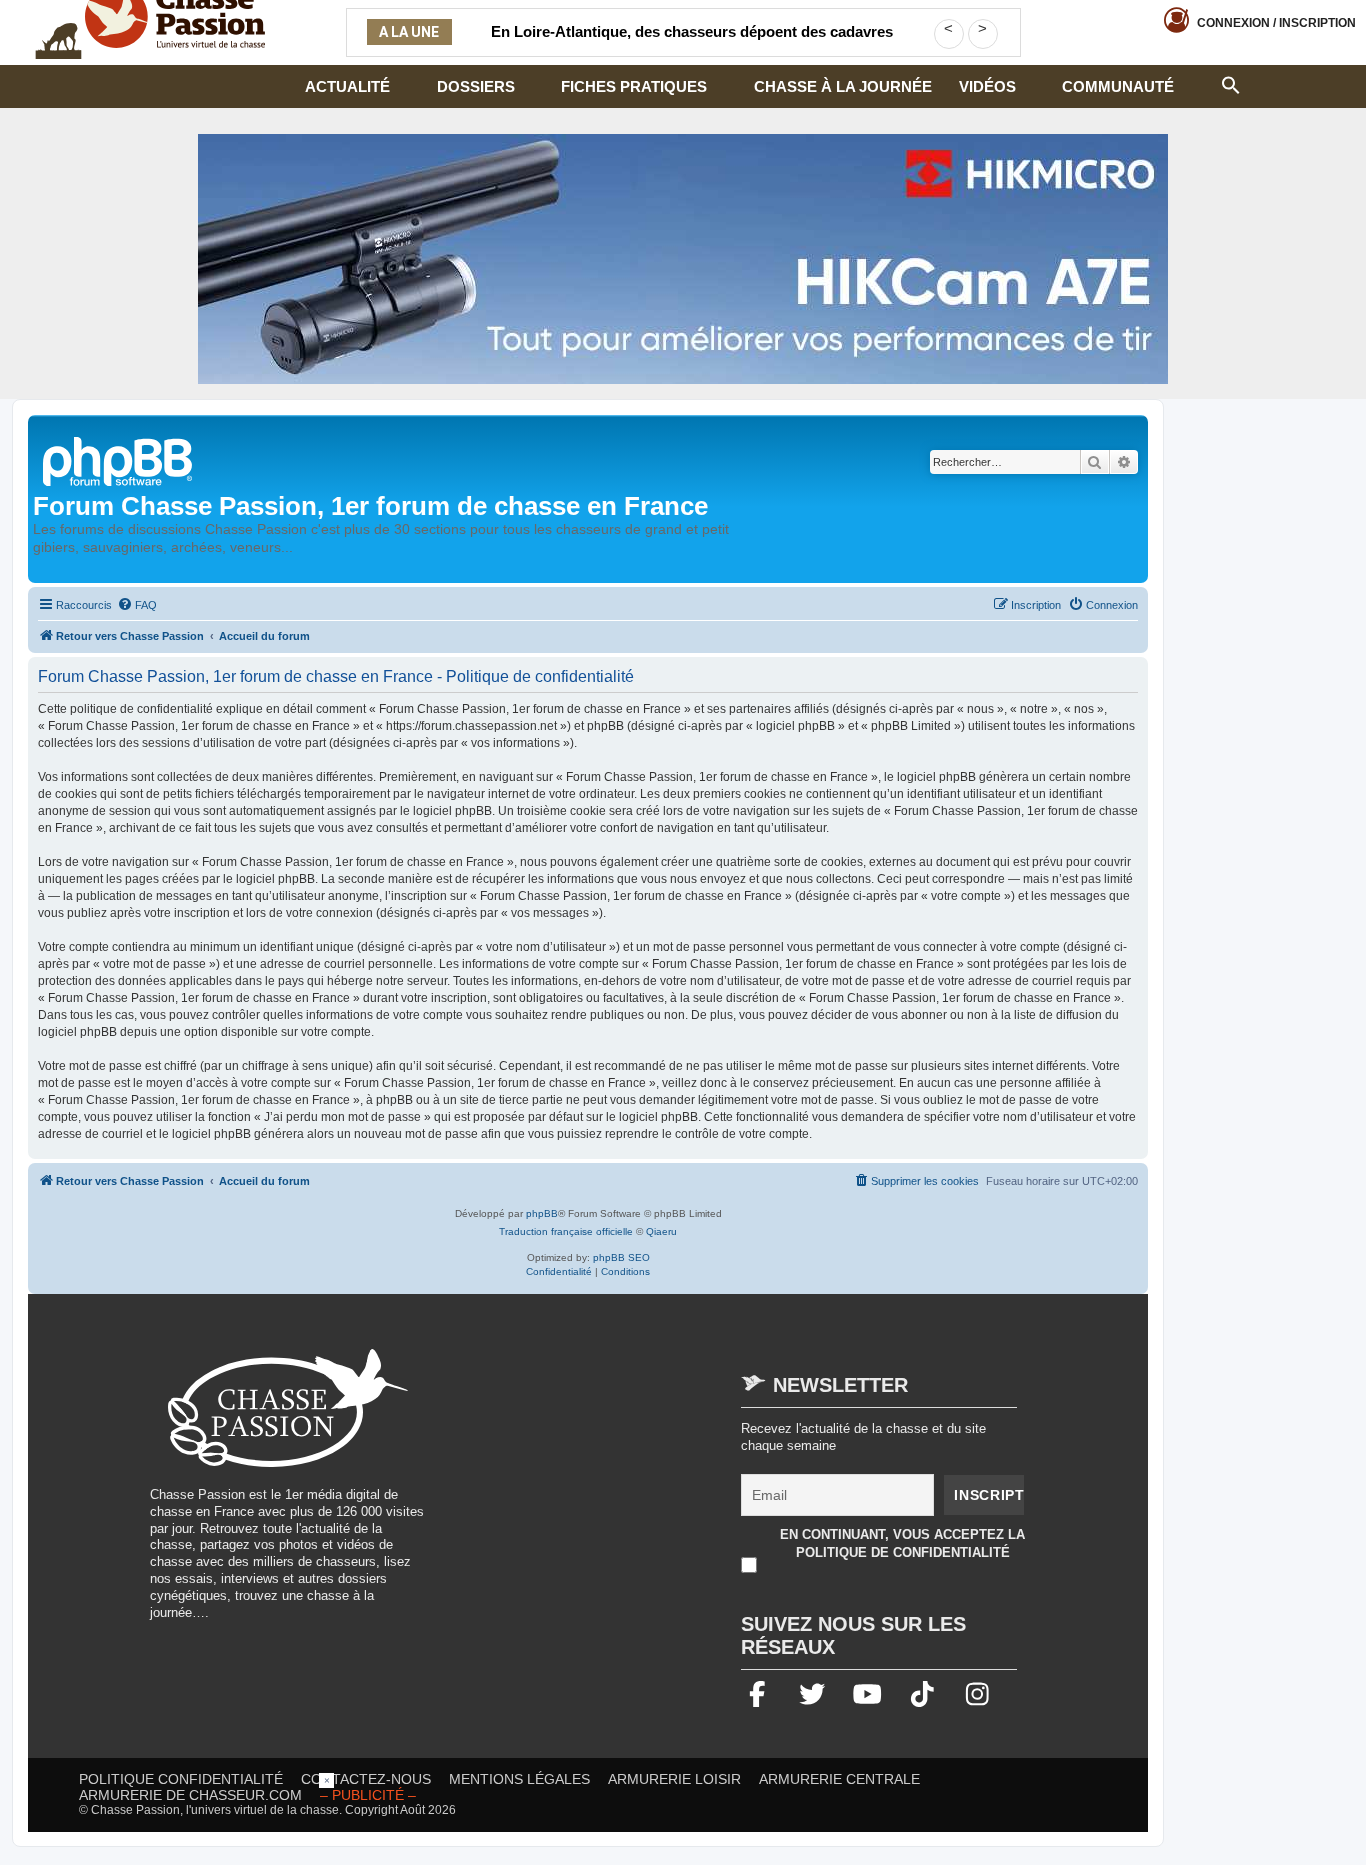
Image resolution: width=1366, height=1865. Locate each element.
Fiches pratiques (634, 86)
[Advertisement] (614, 1489)
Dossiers (476, 86)
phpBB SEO (621, 1257)
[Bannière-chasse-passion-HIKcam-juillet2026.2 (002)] (683, 259)
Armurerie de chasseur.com (190, 1795)
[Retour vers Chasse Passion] (119, 459)
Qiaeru (661, 1231)
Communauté (1118, 86)
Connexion (1276, 23)
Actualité (347, 86)
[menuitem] (137, 605)
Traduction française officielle (566, 1231)
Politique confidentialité (181, 1779)
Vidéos (987, 86)
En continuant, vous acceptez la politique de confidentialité (902, 1543)
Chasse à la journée (843, 86)
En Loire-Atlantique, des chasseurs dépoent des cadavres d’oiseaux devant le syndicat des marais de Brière (692, 44)
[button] (1231, 83)
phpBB (542, 1213)
